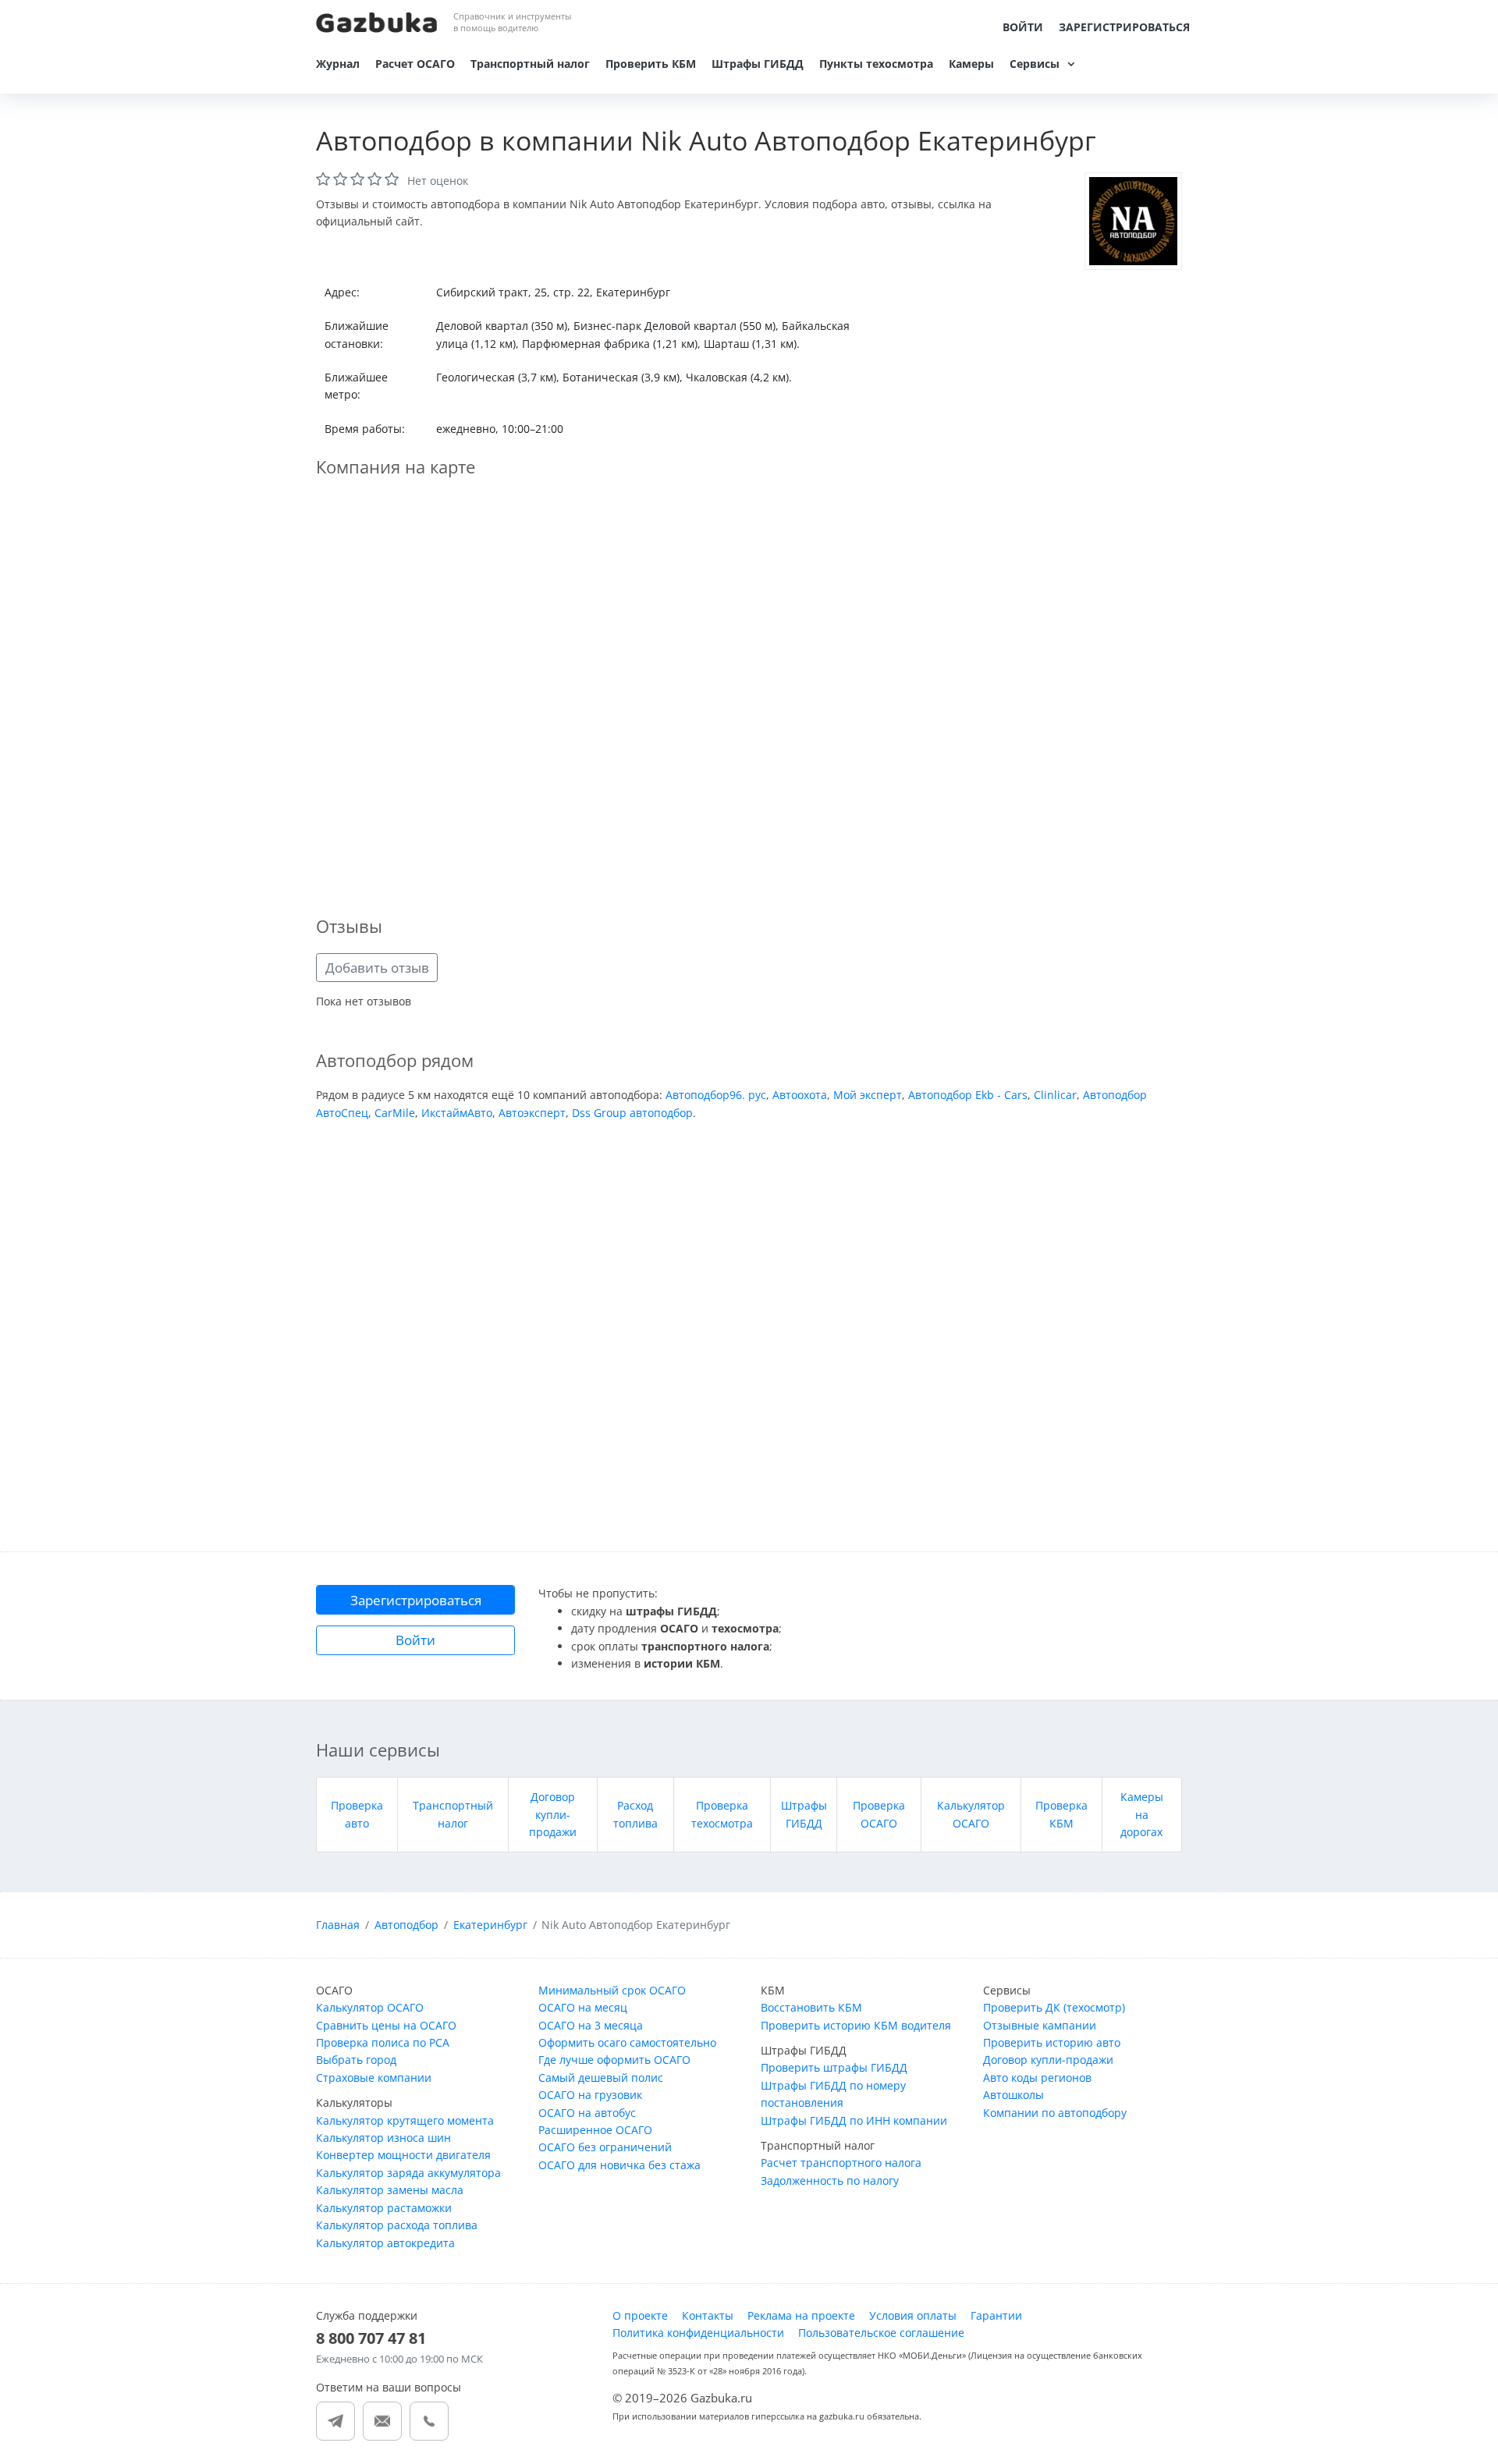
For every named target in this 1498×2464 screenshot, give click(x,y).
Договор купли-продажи (553, 1814)
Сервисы (1035, 64)
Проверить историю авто (1052, 2042)
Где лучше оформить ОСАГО (614, 2060)
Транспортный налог (530, 64)
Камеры (971, 64)
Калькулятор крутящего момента (405, 2120)
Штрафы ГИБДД (758, 64)
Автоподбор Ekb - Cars (968, 1095)
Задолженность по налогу (830, 2180)
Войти (1023, 27)
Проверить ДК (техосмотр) (1054, 2007)
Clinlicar (1055, 1095)
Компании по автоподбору (1055, 2113)
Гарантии (996, 2315)
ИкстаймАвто (457, 1113)
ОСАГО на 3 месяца (591, 2025)
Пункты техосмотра (876, 64)
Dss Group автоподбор (632, 1113)
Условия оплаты (913, 2315)
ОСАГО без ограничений (605, 2147)
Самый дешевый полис (601, 2078)
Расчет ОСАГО (415, 64)
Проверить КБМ (651, 64)
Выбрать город (356, 2060)
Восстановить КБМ (811, 2007)
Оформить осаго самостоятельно (627, 2042)
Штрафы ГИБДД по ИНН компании (854, 2120)
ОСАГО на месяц (583, 2007)
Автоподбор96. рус (716, 1095)
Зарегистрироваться (1124, 27)
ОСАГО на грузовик (590, 2095)
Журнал (338, 64)
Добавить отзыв (377, 968)
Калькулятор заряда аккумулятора (408, 2173)
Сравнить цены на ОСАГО (386, 2025)
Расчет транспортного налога (841, 2163)
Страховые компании (374, 2078)
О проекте (640, 2315)
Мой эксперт (868, 1095)
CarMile (395, 1113)
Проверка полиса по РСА (383, 2042)
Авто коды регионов (1037, 2078)
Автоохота (800, 1095)
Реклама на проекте (801, 2315)
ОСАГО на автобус (587, 2113)
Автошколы (1013, 2095)
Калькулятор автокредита (385, 2243)
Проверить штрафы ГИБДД (834, 2067)
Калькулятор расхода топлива (397, 2225)
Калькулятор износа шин (383, 2138)
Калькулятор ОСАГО (370, 2007)
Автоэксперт (532, 1113)
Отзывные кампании (1040, 2025)
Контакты (708, 2315)
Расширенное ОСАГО (595, 2130)
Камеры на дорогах (1142, 1814)
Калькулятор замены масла (390, 2190)
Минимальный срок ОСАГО (612, 1990)
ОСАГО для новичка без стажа (619, 2165)
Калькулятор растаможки (384, 2208)
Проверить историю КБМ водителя (856, 2025)
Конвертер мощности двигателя (403, 2155)
